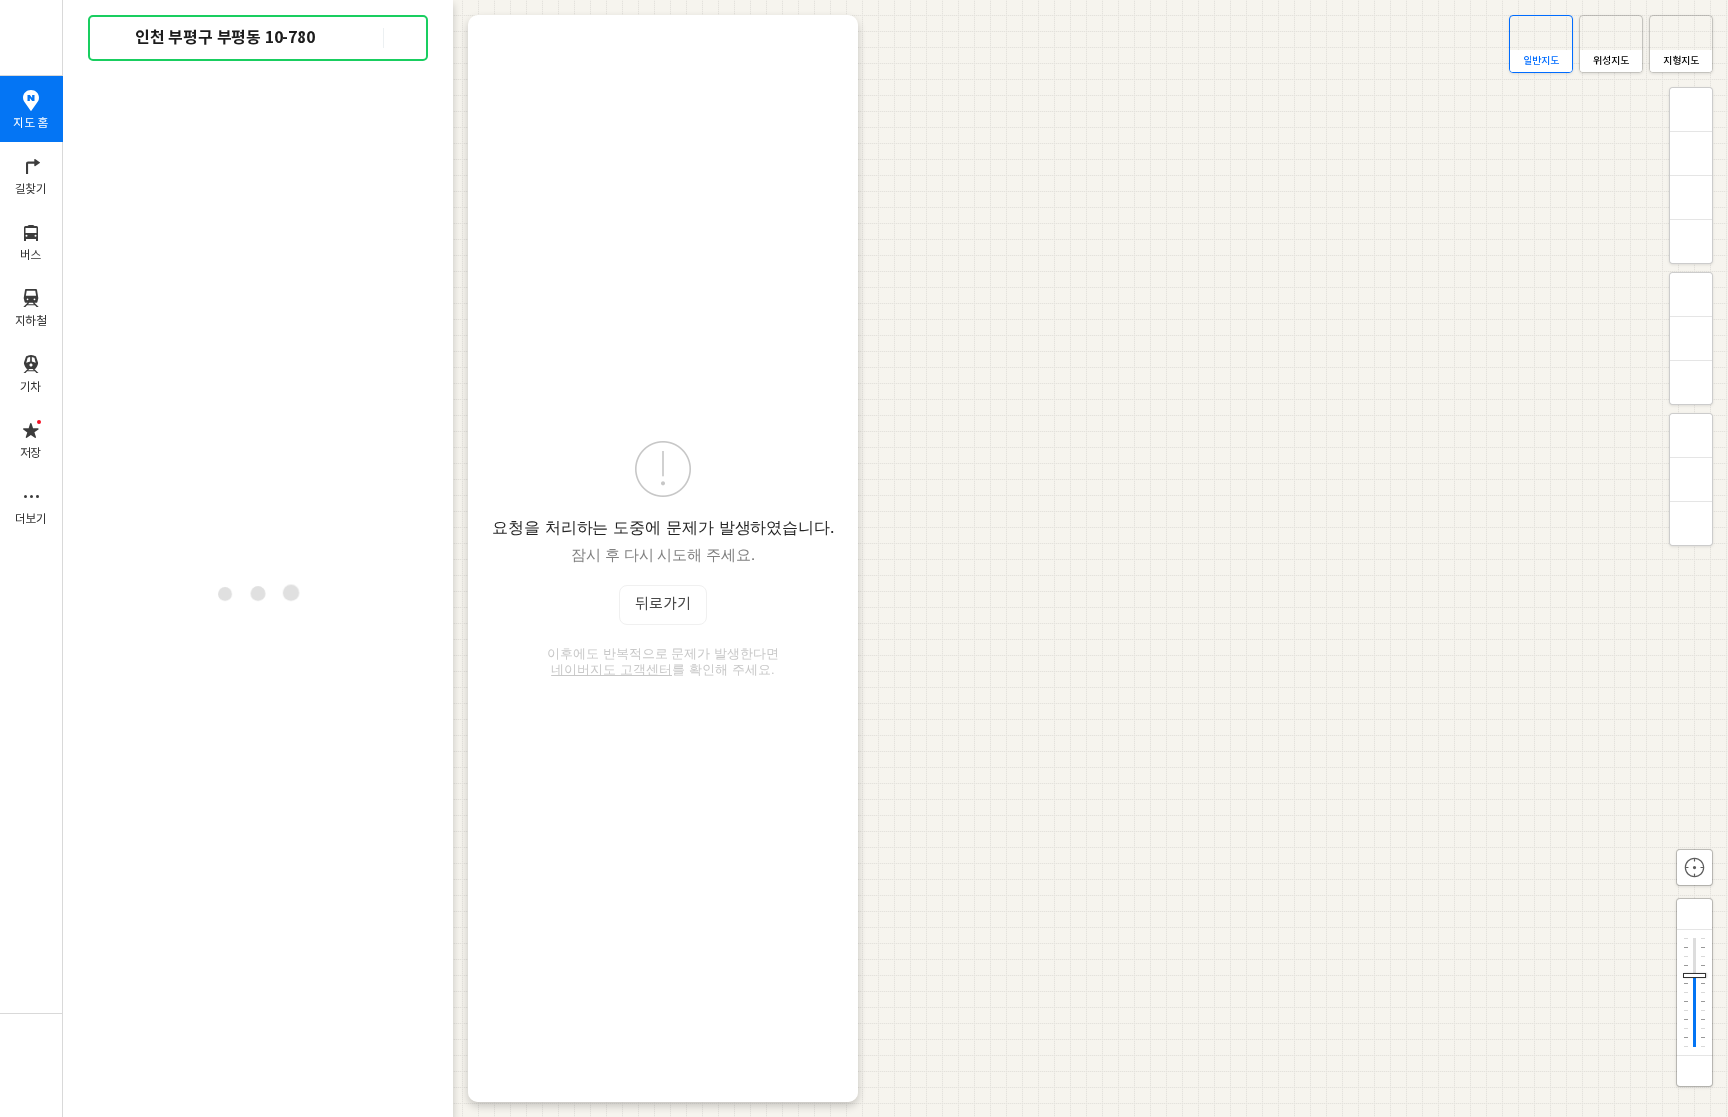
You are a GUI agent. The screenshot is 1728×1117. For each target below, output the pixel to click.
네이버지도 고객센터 (611, 669)
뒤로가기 (663, 604)
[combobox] (259, 38)
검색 (118, 38)
